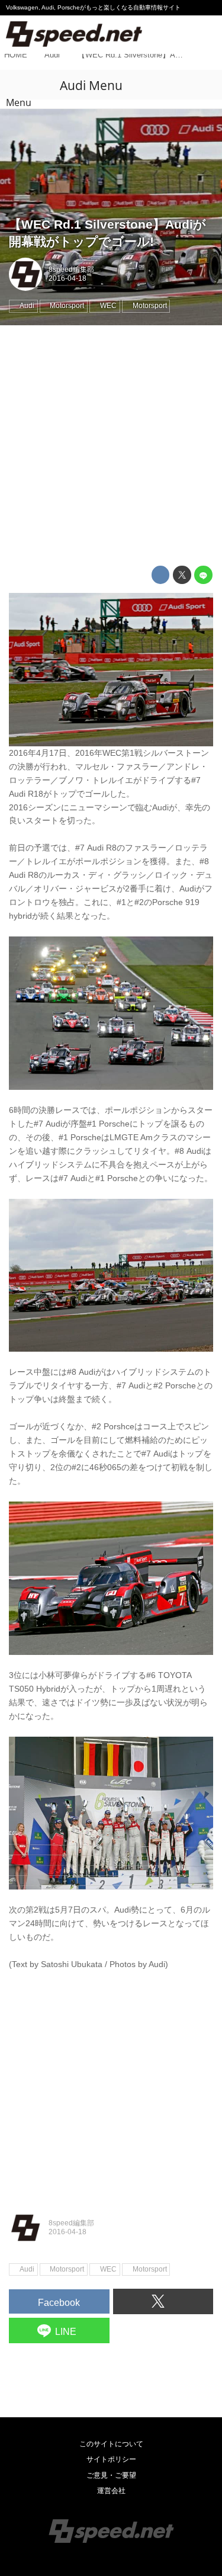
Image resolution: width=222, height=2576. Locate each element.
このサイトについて (111, 2444)
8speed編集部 (71, 270)
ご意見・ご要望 (111, 2475)
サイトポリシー (111, 2459)
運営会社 (111, 2491)
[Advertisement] (111, 446)
